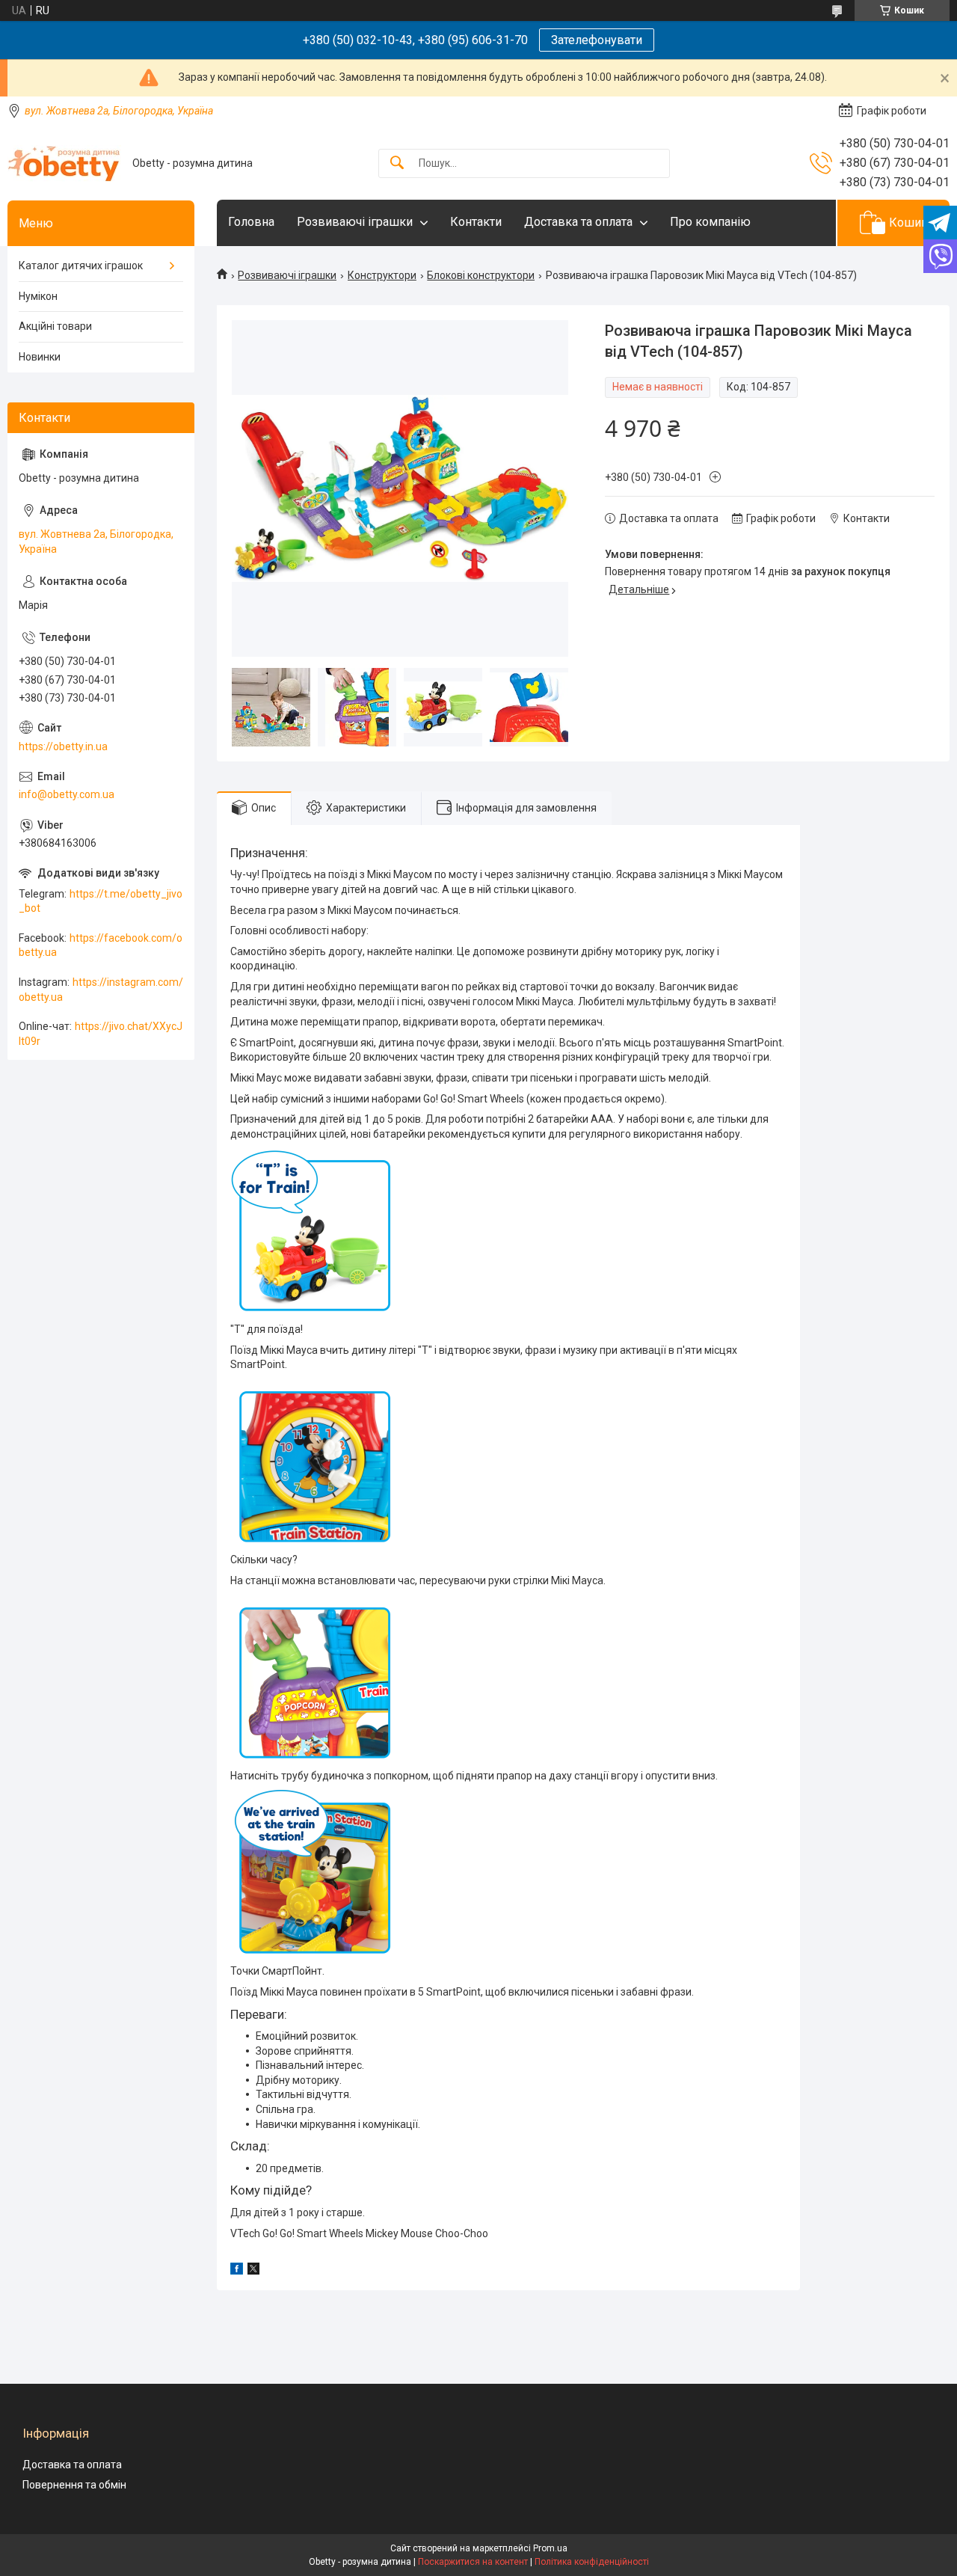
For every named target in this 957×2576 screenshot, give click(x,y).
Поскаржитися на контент (473, 2562)
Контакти (476, 222)
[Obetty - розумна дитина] (64, 163)
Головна (251, 222)
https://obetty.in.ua (63, 746)
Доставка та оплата (578, 222)
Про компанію (710, 222)
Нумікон (38, 296)
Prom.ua (550, 2548)
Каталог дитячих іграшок (81, 266)
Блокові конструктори (481, 275)
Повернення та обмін (74, 2485)
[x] (253, 2271)
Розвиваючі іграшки (355, 222)
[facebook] (237, 2271)
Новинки (40, 357)
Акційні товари (55, 326)
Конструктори (382, 275)
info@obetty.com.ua (67, 794)
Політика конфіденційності (592, 2562)
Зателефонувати (597, 40)
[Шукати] (397, 163)
